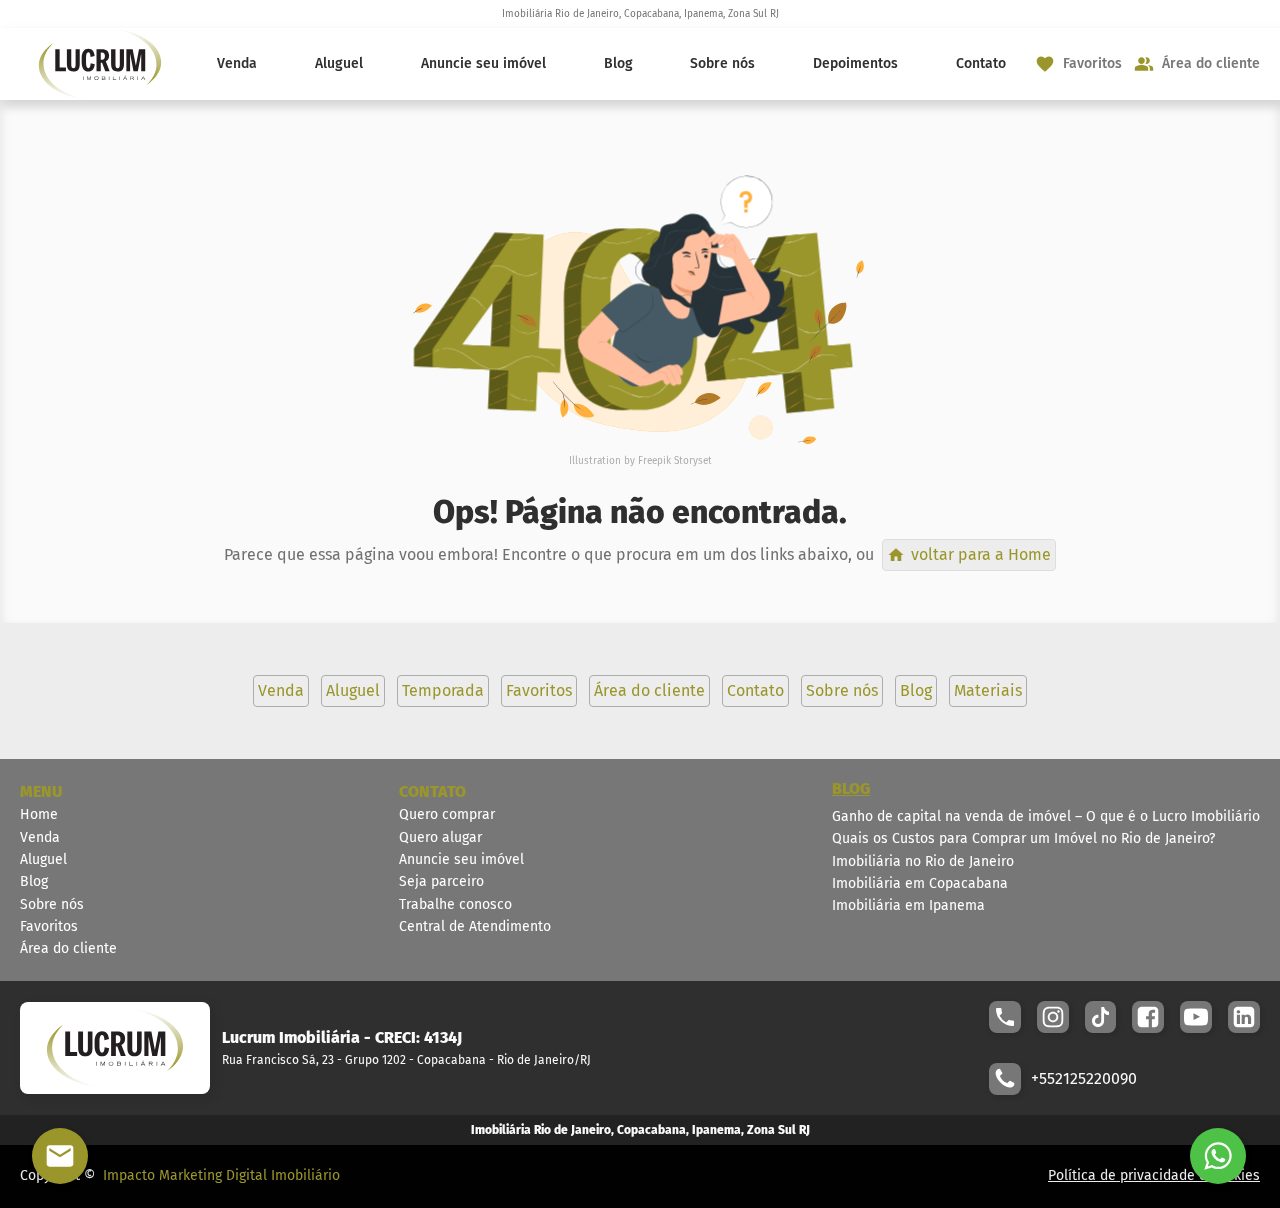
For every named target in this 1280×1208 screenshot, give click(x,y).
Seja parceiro (441, 881)
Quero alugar (440, 837)
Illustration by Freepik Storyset (640, 461)
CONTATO (432, 791)
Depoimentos (855, 63)
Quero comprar (447, 814)
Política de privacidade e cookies (1154, 1175)
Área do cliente (68, 948)
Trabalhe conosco (455, 904)
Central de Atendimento (475, 926)
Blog (618, 63)
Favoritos (49, 926)
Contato (981, 63)
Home (39, 814)
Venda (237, 63)
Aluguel (339, 63)
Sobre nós (722, 63)
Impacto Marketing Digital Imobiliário (221, 1175)
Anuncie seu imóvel (483, 63)
